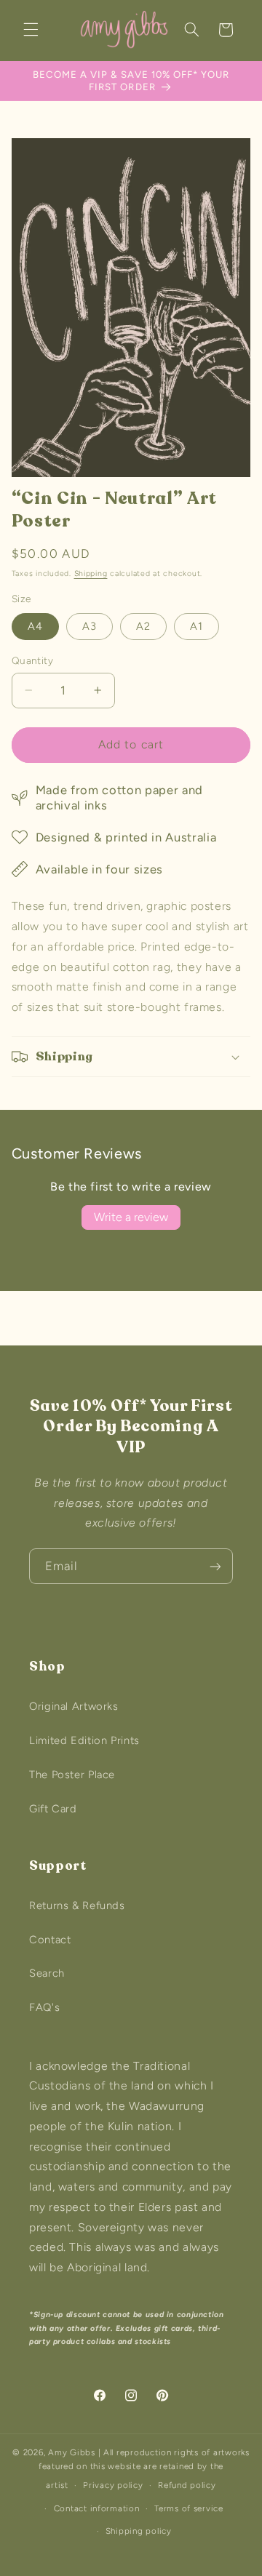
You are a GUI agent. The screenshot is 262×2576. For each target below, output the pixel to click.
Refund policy (187, 2485)
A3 (90, 626)
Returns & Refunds (77, 1905)
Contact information (97, 2508)
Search (47, 1973)
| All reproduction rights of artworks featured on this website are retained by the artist (144, 2469)
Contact (50, 1940)
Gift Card (53, 1809)
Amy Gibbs (72, 2452)
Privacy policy (113, 2485)
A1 (196, 626)
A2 (143, 626)
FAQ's (44, 2007)
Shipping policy (139, 2531)
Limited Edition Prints (84, 1740)
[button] (31, 30)
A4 (35, 626)
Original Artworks (74, 1706)
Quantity (32, 660)
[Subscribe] (215, 1566)
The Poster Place (72, 1775)
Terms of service (189, 2508)
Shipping (91, 573)
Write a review (131, 1217)
